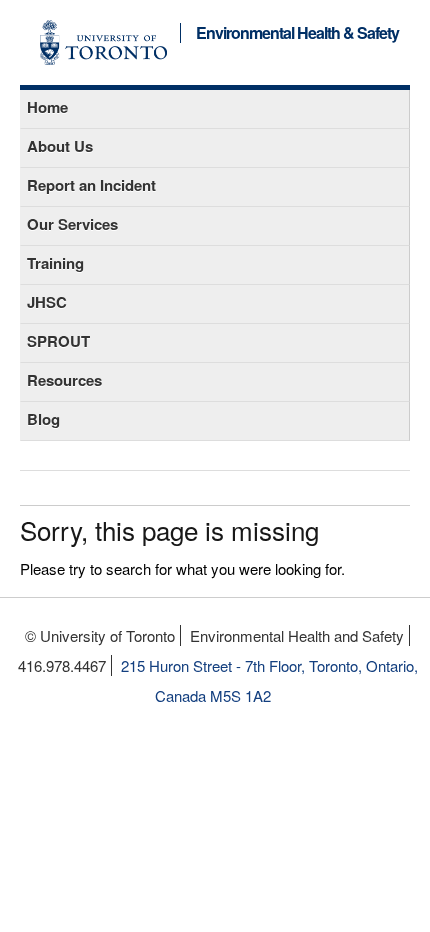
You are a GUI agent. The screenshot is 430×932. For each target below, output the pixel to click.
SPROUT (58, 341)
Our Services (72, 224)
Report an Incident (91, 185)
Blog (43, 419)
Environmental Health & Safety (297, 33)
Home (47, 107)
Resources (64, 380)
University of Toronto (103, 42)
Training (55, 263)
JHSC (47, 302)
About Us (60, 146)
